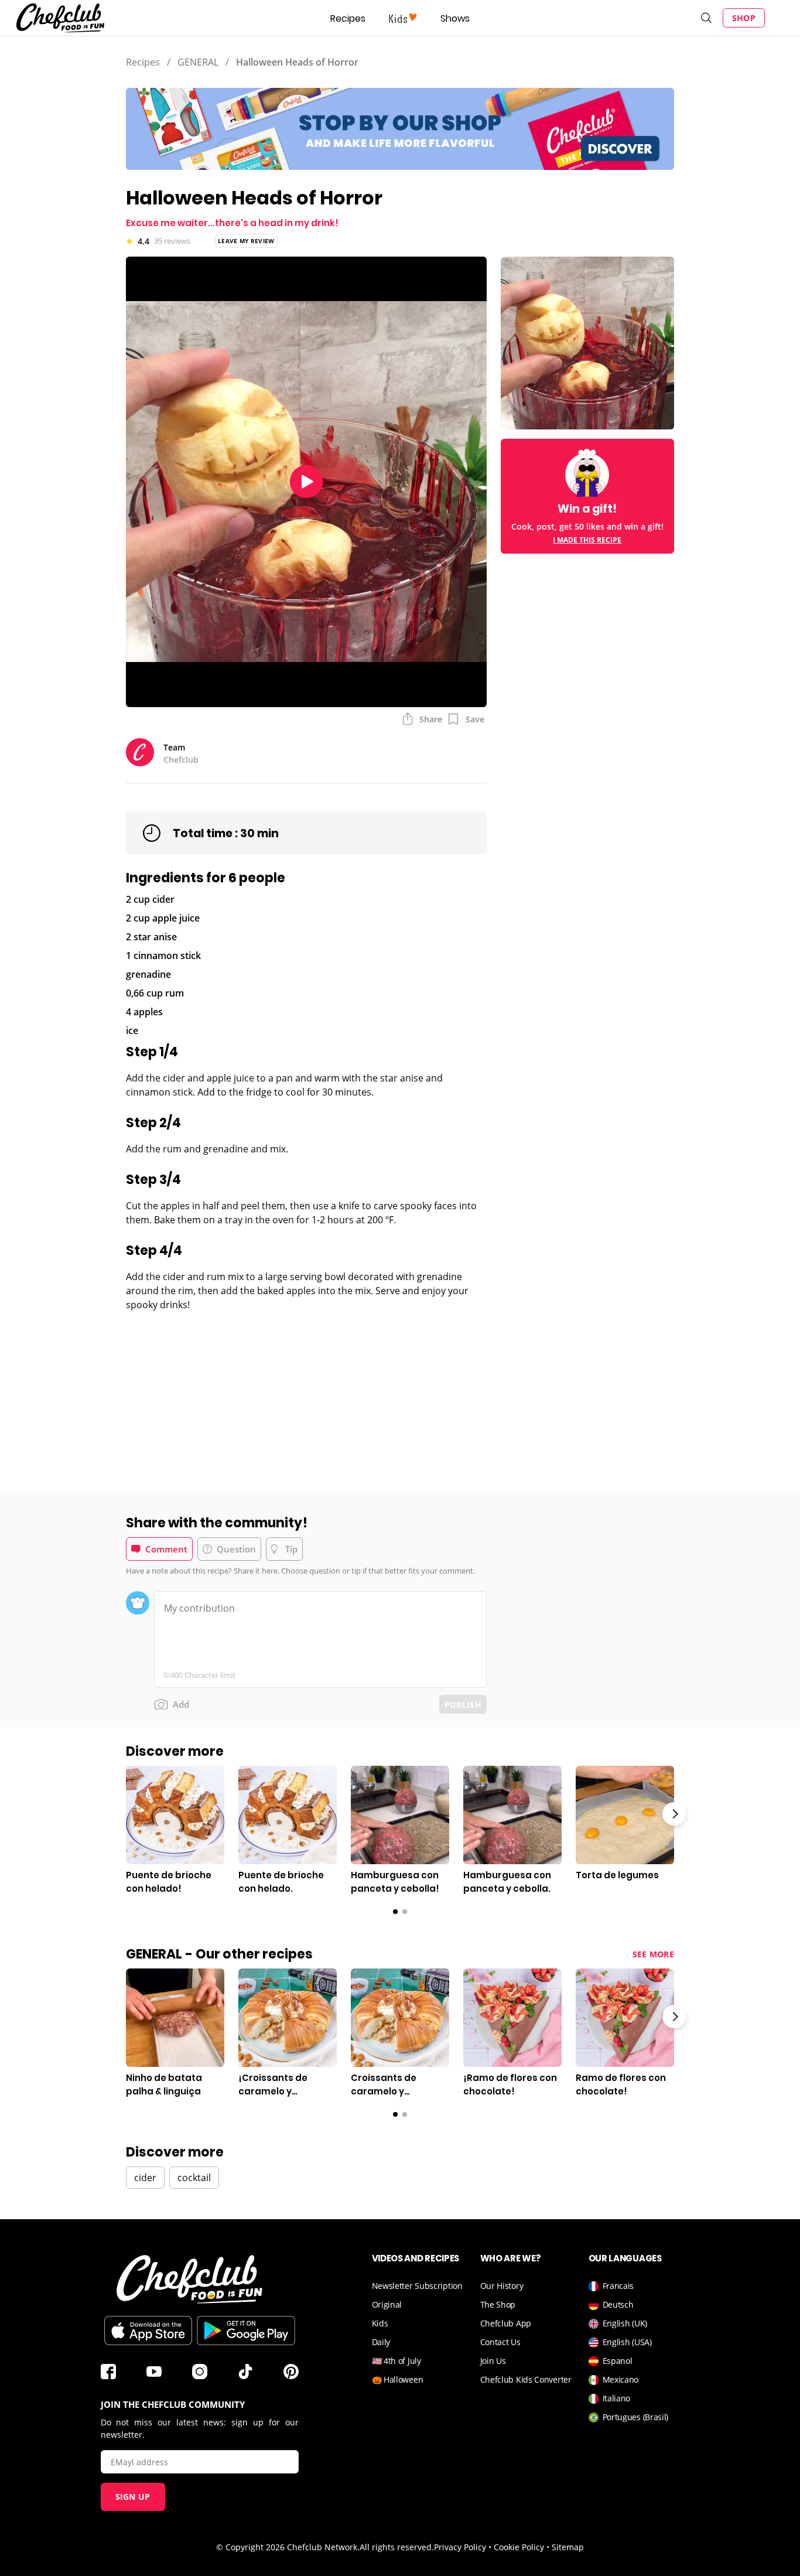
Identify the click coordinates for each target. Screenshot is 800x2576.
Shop (744, 18)
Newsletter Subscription (417, 2286)
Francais (618, 2286)
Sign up (133, 2497)
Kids (380, 2323)
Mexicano (621, 2379)
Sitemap (568, 2547)
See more (653, 1954)
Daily (381, 2342)
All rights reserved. (397, 2547)
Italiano (617, 2398)
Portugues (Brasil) (636, 2417)
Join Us (493, 2361)
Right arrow (674, 1814)
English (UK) (625, 2323)
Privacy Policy (460, 2547)
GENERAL (198, 62)
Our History (502, 2286)
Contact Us (500, 2342)
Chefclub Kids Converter (526, 2379)
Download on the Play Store (246, 2331)
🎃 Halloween (398, 2379)
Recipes (348, 18)
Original (387, 2304)
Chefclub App (506, 2323)
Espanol (618, 2361)
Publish (463, 1705)
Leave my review (246, 241)
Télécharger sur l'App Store (148, 2331)
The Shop (498, 2304)
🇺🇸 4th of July (396, 2361)
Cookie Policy (519, 2547)
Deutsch (618, 2304)
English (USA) (627, 2342)
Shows (455, 18)
